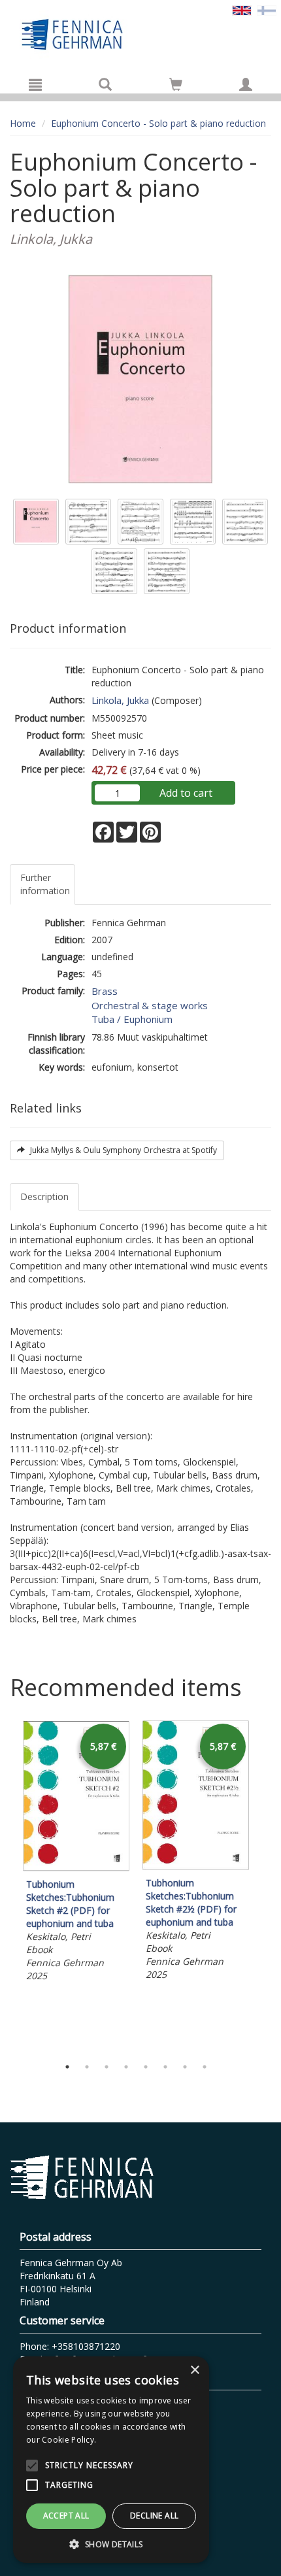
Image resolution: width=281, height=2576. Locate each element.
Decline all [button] (154, 2516)
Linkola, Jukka (120, 700)
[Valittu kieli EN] (242, 9)
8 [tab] (205, 2067)
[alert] (111, 2460)
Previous (7, 1886)
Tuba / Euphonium (132, 1019)
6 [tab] (165, 2067)
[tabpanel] (76, 1853)
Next (265, 1886)
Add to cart (186, 793)
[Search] (105, 84)
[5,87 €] (76, 1868)
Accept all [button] (66, 2516)
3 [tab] (107, 2067)
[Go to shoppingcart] (176, 84)
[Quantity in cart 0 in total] (176, 87)
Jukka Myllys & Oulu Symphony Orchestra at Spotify (123, 1150)
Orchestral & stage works (150, 1005)
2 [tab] (87, 2067)
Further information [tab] (45, 884)
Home (23, 123)
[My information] (246, 84)
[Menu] (35, 84)
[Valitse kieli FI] (267, 9)
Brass (105, 991)
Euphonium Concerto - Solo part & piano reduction (158, 123)
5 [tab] (146, 2067)
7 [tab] (185, 2067)
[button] (111, 2544)
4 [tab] (126, 2067)
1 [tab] (67, 2067)
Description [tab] (44, 1196)
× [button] (194, 2370)
